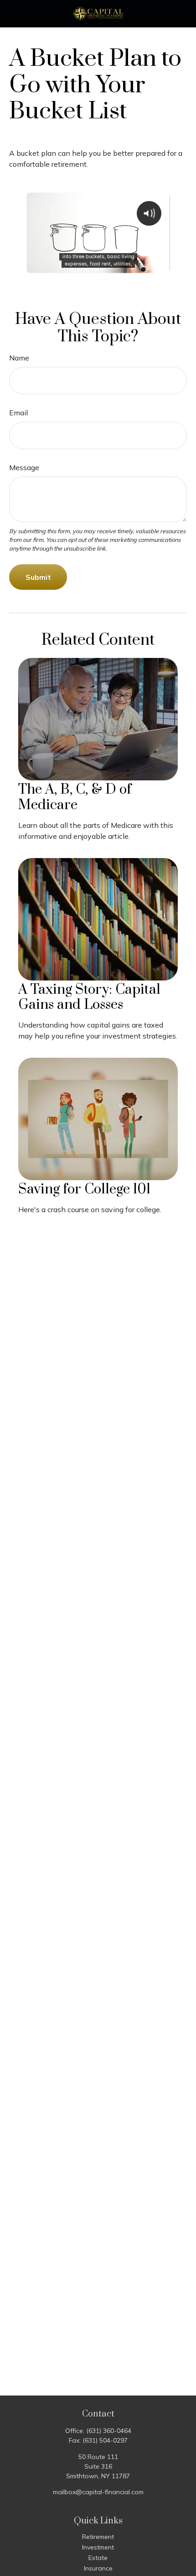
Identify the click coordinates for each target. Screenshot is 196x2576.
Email (18, 413)
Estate (98, 2558)
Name (19, 358)
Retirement (98, 2537)
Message (24, 467)
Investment (98, 2547)
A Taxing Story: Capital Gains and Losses (89, 997)
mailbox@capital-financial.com (98, 2492)
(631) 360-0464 (109, 2431)
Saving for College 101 (84, 1189)
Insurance (98, 2568)
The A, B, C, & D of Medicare (75, 797)
